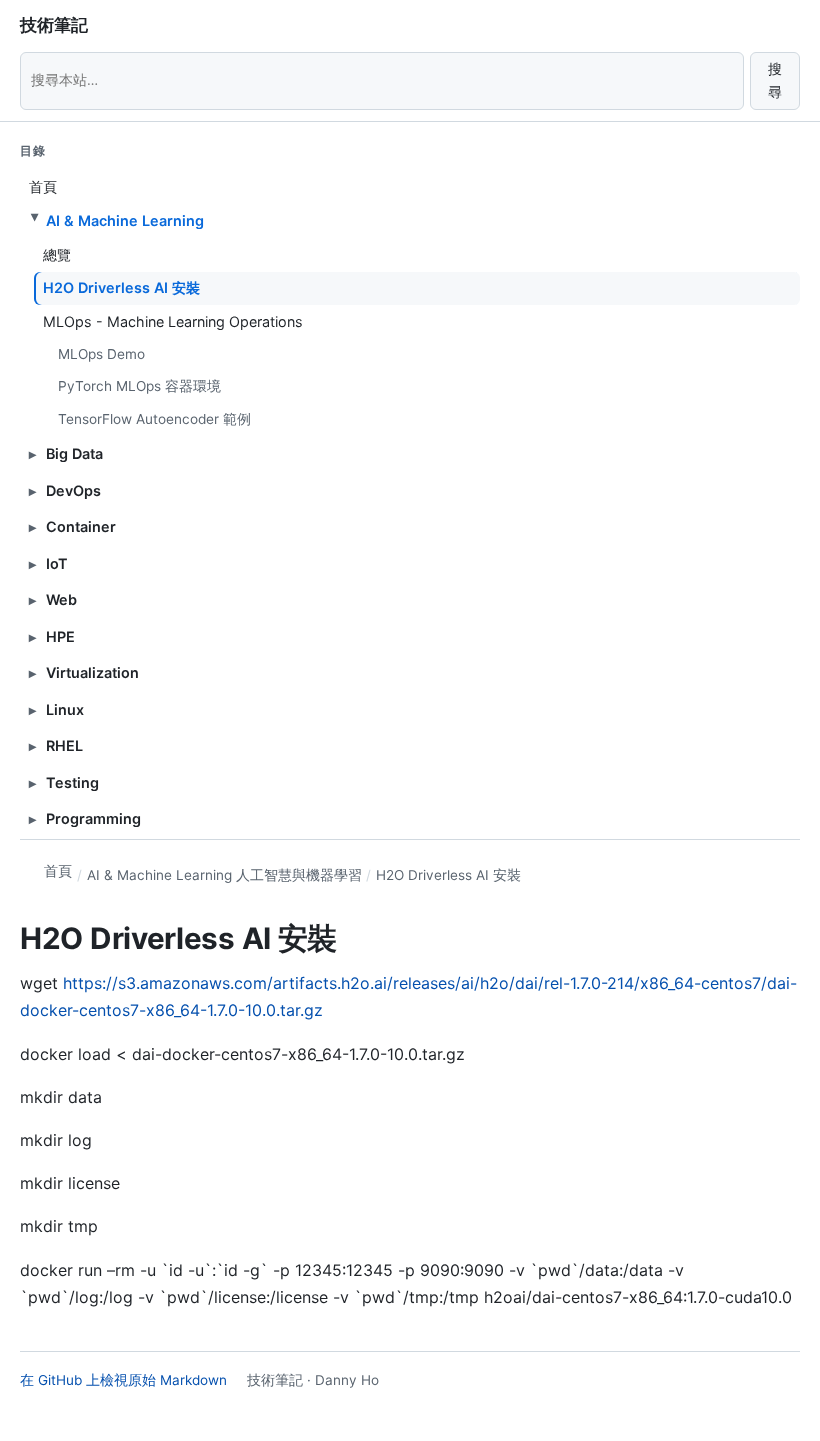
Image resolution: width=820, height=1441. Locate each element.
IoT (57, 563)
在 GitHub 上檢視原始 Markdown (123, 1380)
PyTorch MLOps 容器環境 (139, 386)
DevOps (73, 490)
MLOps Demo (101, 354)
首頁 (43, 186)
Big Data (74, 453)
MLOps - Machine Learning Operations (173, 321)
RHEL (64, 745)
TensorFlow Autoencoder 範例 (154, 419)
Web (61, 599)
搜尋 (775, 80)
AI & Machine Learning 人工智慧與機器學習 (224, 875)
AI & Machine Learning (125, 220)
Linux (65, 709)
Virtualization (92, 672)
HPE (60, 636)
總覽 (57, 254)
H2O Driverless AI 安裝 (121, 287)
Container (81, 526)
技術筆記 (54, 25)
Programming (93, 818)
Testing (72, 782)
